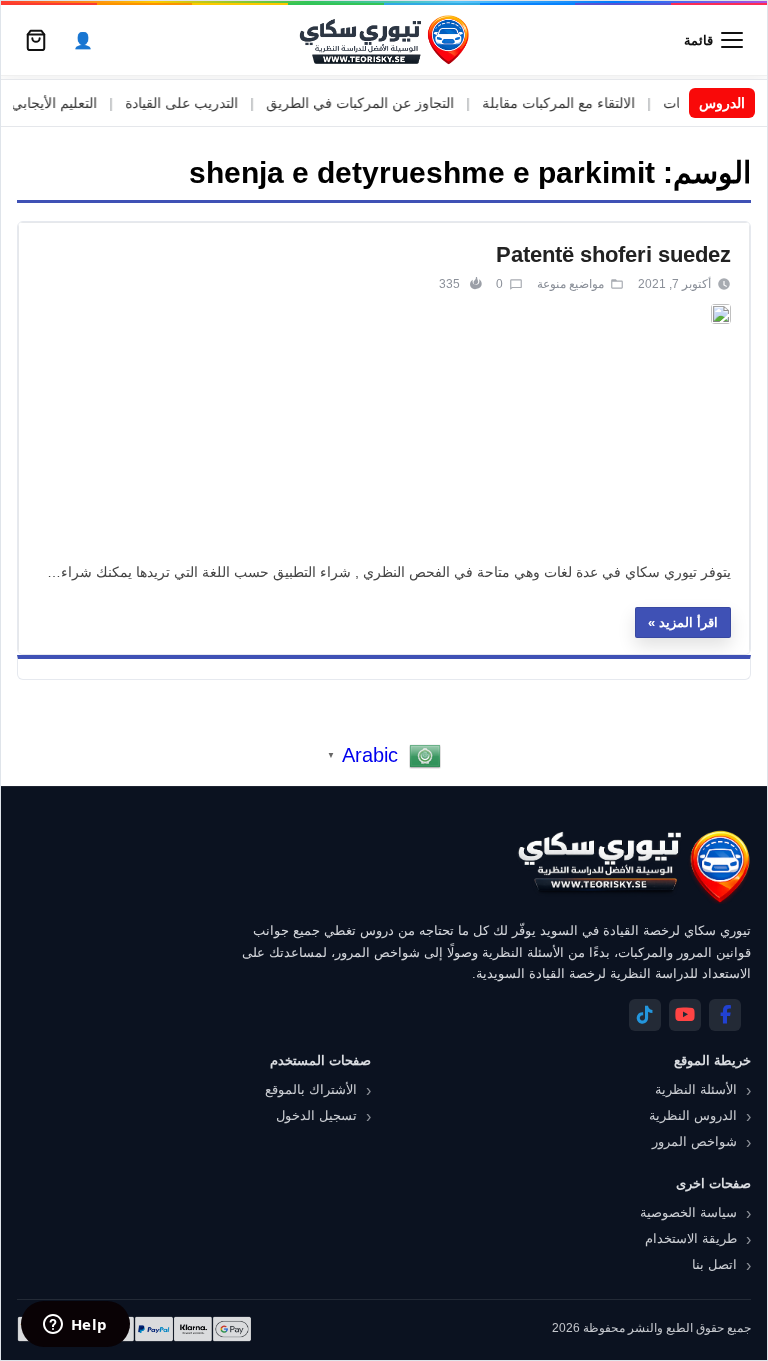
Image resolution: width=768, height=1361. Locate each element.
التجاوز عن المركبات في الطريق (382, 103)
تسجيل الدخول (316, 1115)
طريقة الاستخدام (691, 1238)
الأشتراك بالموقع (311, 1089)
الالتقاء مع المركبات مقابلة (580, 103)
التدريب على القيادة (203, 103)
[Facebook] (725, 1015)
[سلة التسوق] (36, 40)
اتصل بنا (714, 1264)
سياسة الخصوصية (688, 1212)
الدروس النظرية (693, 1115)
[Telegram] (645, 1015)
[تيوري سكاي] (633, 866)
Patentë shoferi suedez (613, 254)
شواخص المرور (694, 1141)
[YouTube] (685, 1015)
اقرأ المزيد (688, 622)
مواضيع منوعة (570, 284)
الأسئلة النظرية (696, 1089)
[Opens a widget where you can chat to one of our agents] (75, 1326)
